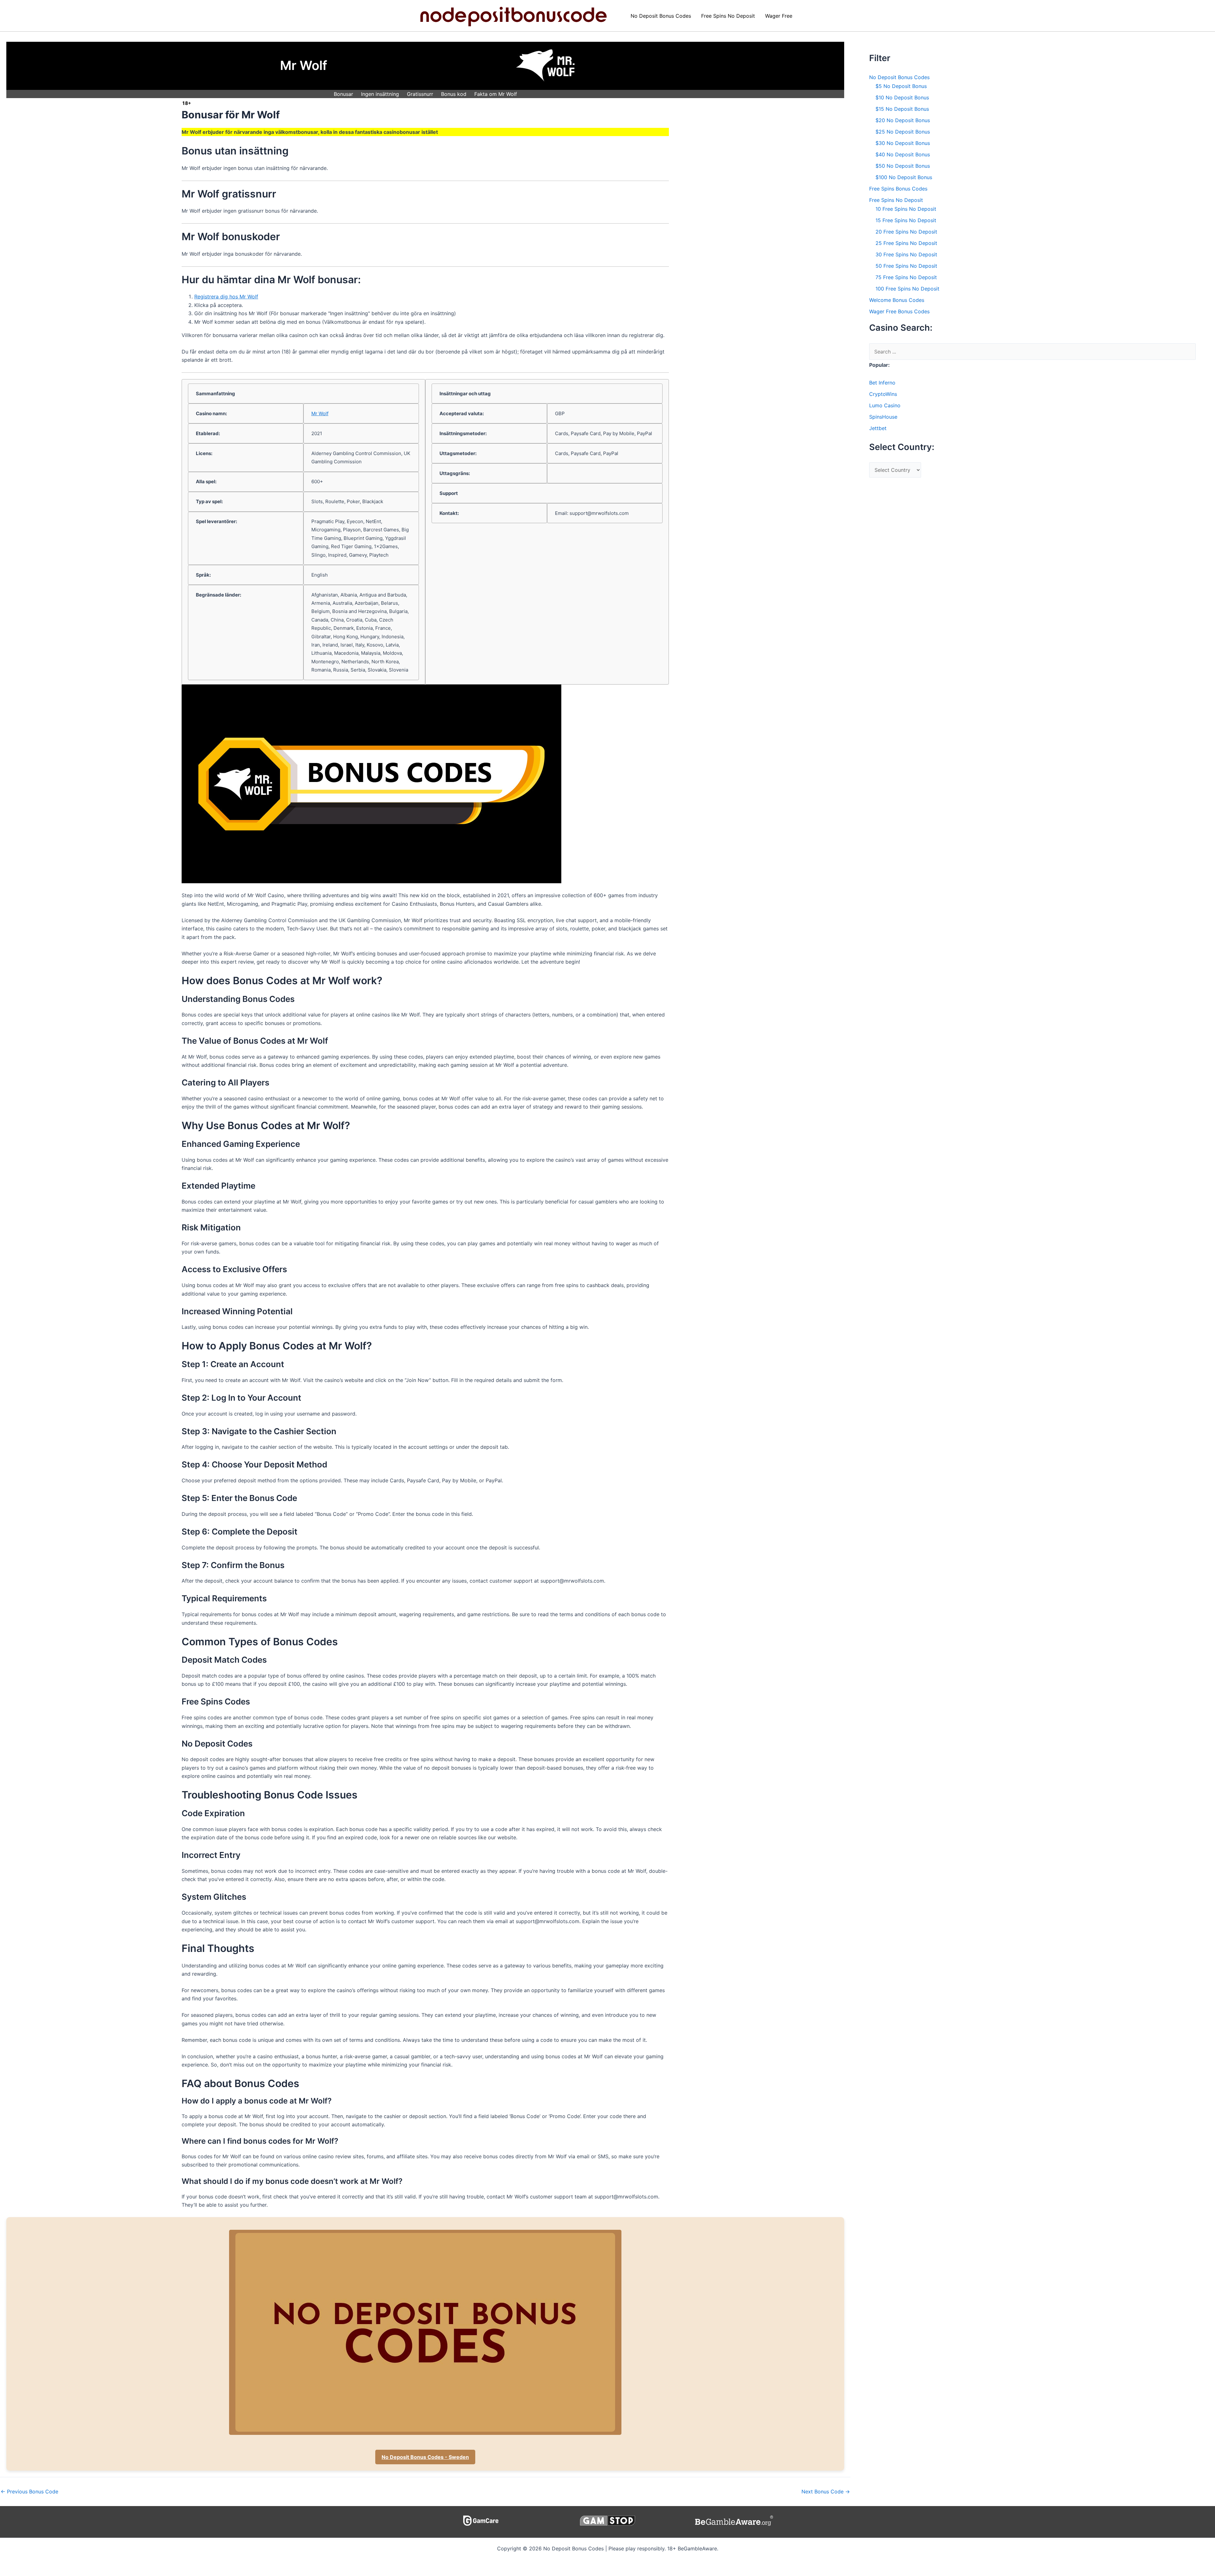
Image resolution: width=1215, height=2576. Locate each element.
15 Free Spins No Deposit (906, 220)
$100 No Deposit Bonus (904, 177)
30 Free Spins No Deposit (906, 254)
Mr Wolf (320, 413)
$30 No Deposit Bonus (903, 143)
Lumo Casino (885, 405)
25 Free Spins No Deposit (906, 243)
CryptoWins (883, 394)
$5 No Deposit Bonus (901, 86)
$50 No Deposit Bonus (903, 166)
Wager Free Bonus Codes (899, 311)
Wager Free (779, 16)
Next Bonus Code (826, 2492)
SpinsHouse (883, 417)
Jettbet (878, 428)
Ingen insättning (380, 94)
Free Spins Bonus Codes (898, 189)
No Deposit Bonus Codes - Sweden (425, 2457)
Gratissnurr (420, 94)
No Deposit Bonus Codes (661, 16)
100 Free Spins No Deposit (907, 289)
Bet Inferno (882, 383)
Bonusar (343, 94)
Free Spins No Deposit (728, 16)
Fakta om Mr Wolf (496, 94)
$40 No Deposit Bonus (903, 154)
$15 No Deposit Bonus (902, 109)
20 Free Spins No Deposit (906, 232)
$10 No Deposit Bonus (902, 97)
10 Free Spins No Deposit (906, 209)
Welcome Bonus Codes (897, 300)
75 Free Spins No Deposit (906, 277)
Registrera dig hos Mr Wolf (226, 297)
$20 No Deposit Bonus (903, 120)
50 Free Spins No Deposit (906, 266)
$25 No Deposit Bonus (903, 132)
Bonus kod (454, 94)
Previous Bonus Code (29, 2492)
